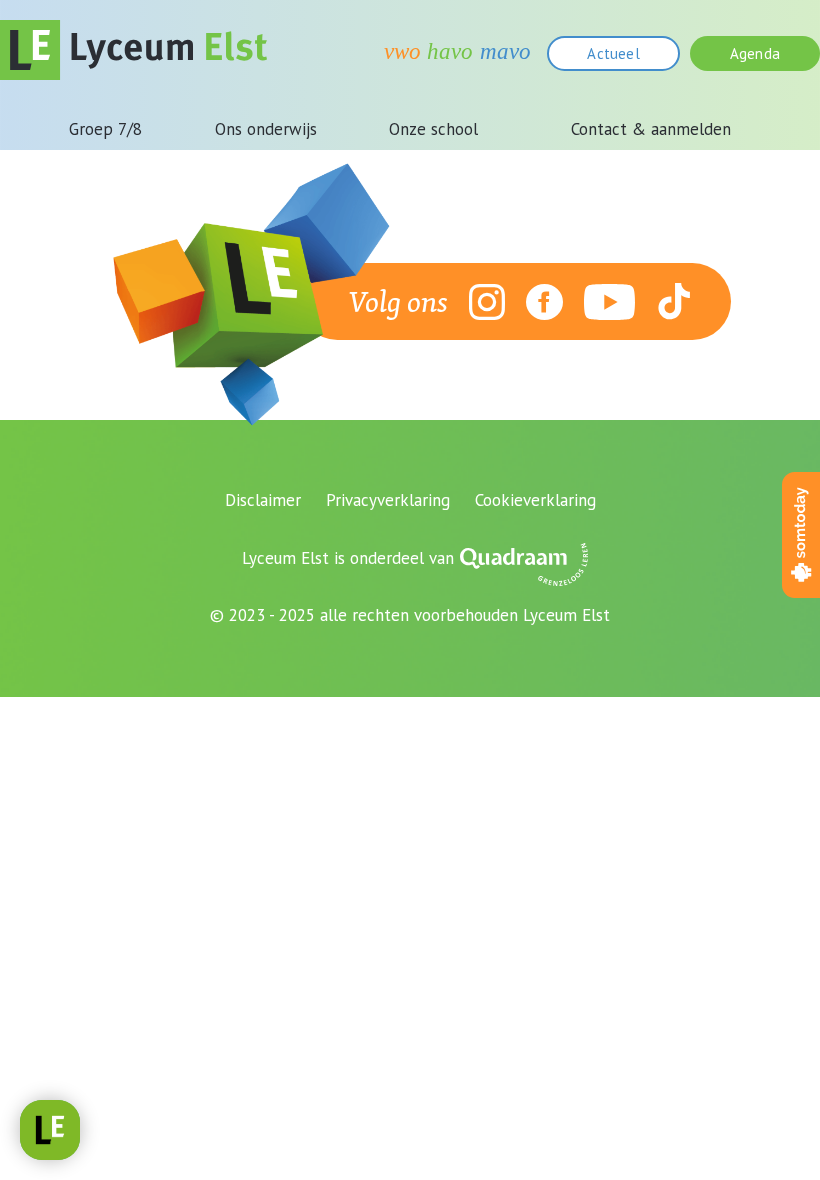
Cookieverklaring (535, 500)
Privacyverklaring (388, 500)
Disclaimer (263, 500)
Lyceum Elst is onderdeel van (348, 558)
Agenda (755, 53)
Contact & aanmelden (651, 129)
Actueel (613, 53)
